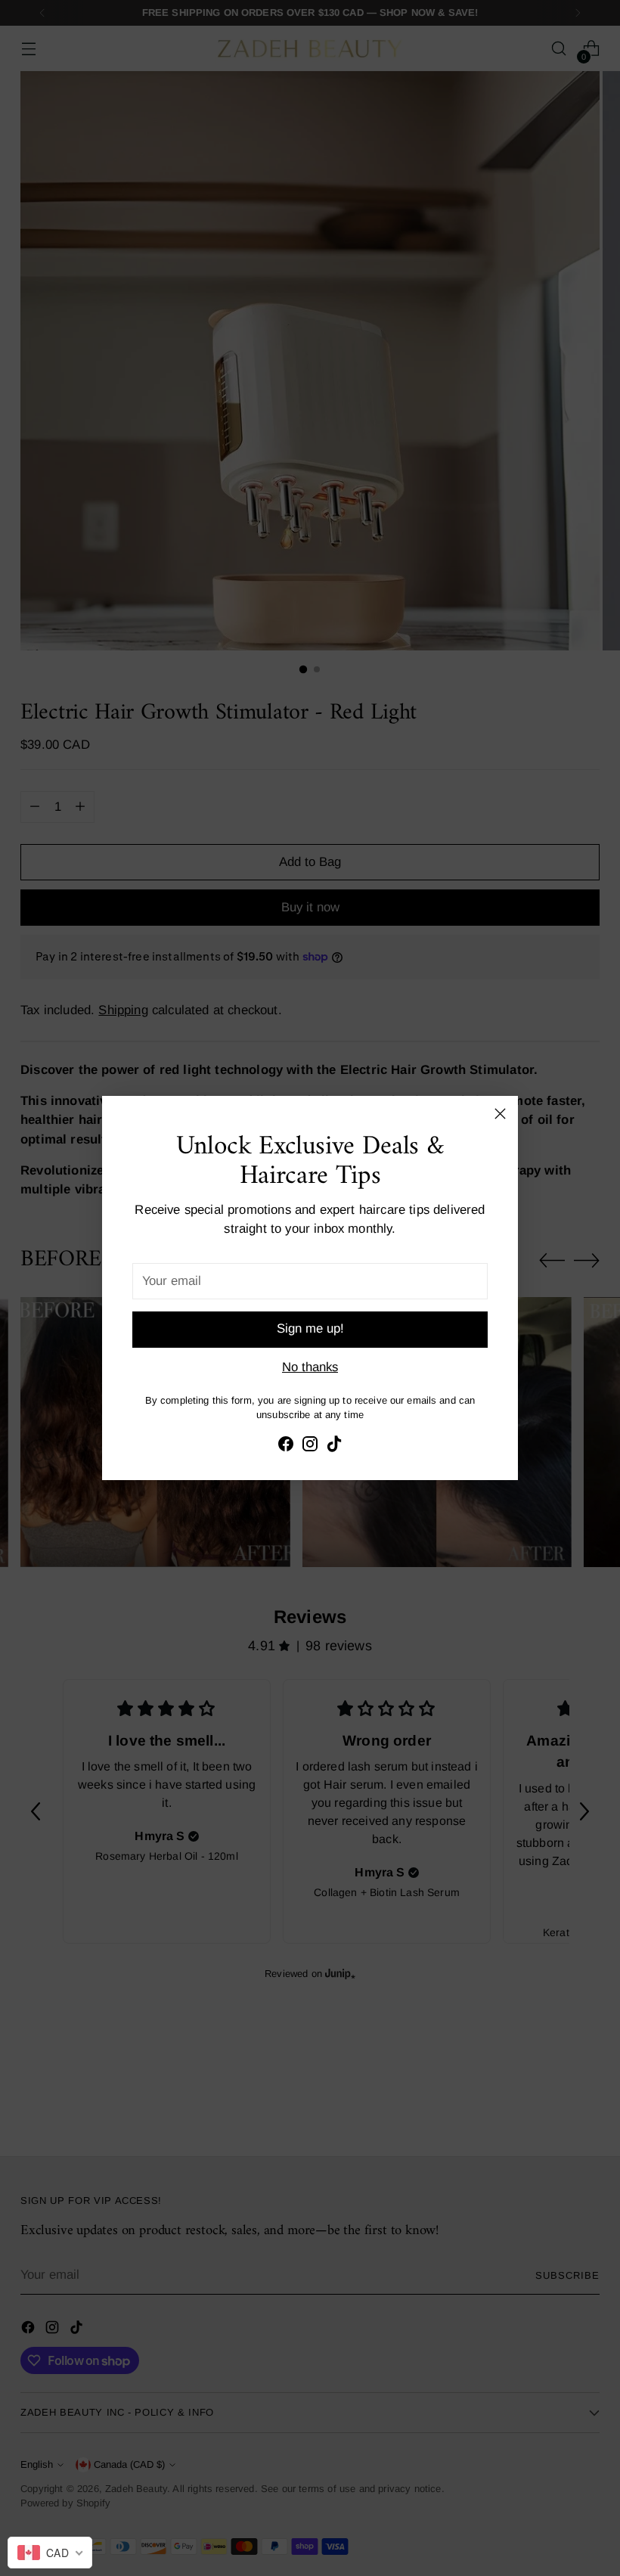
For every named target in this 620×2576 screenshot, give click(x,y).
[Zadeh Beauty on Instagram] (310, 1446)
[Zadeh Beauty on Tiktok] (334, 1446)
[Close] (500, 1114)
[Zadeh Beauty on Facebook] (286, 1446)
